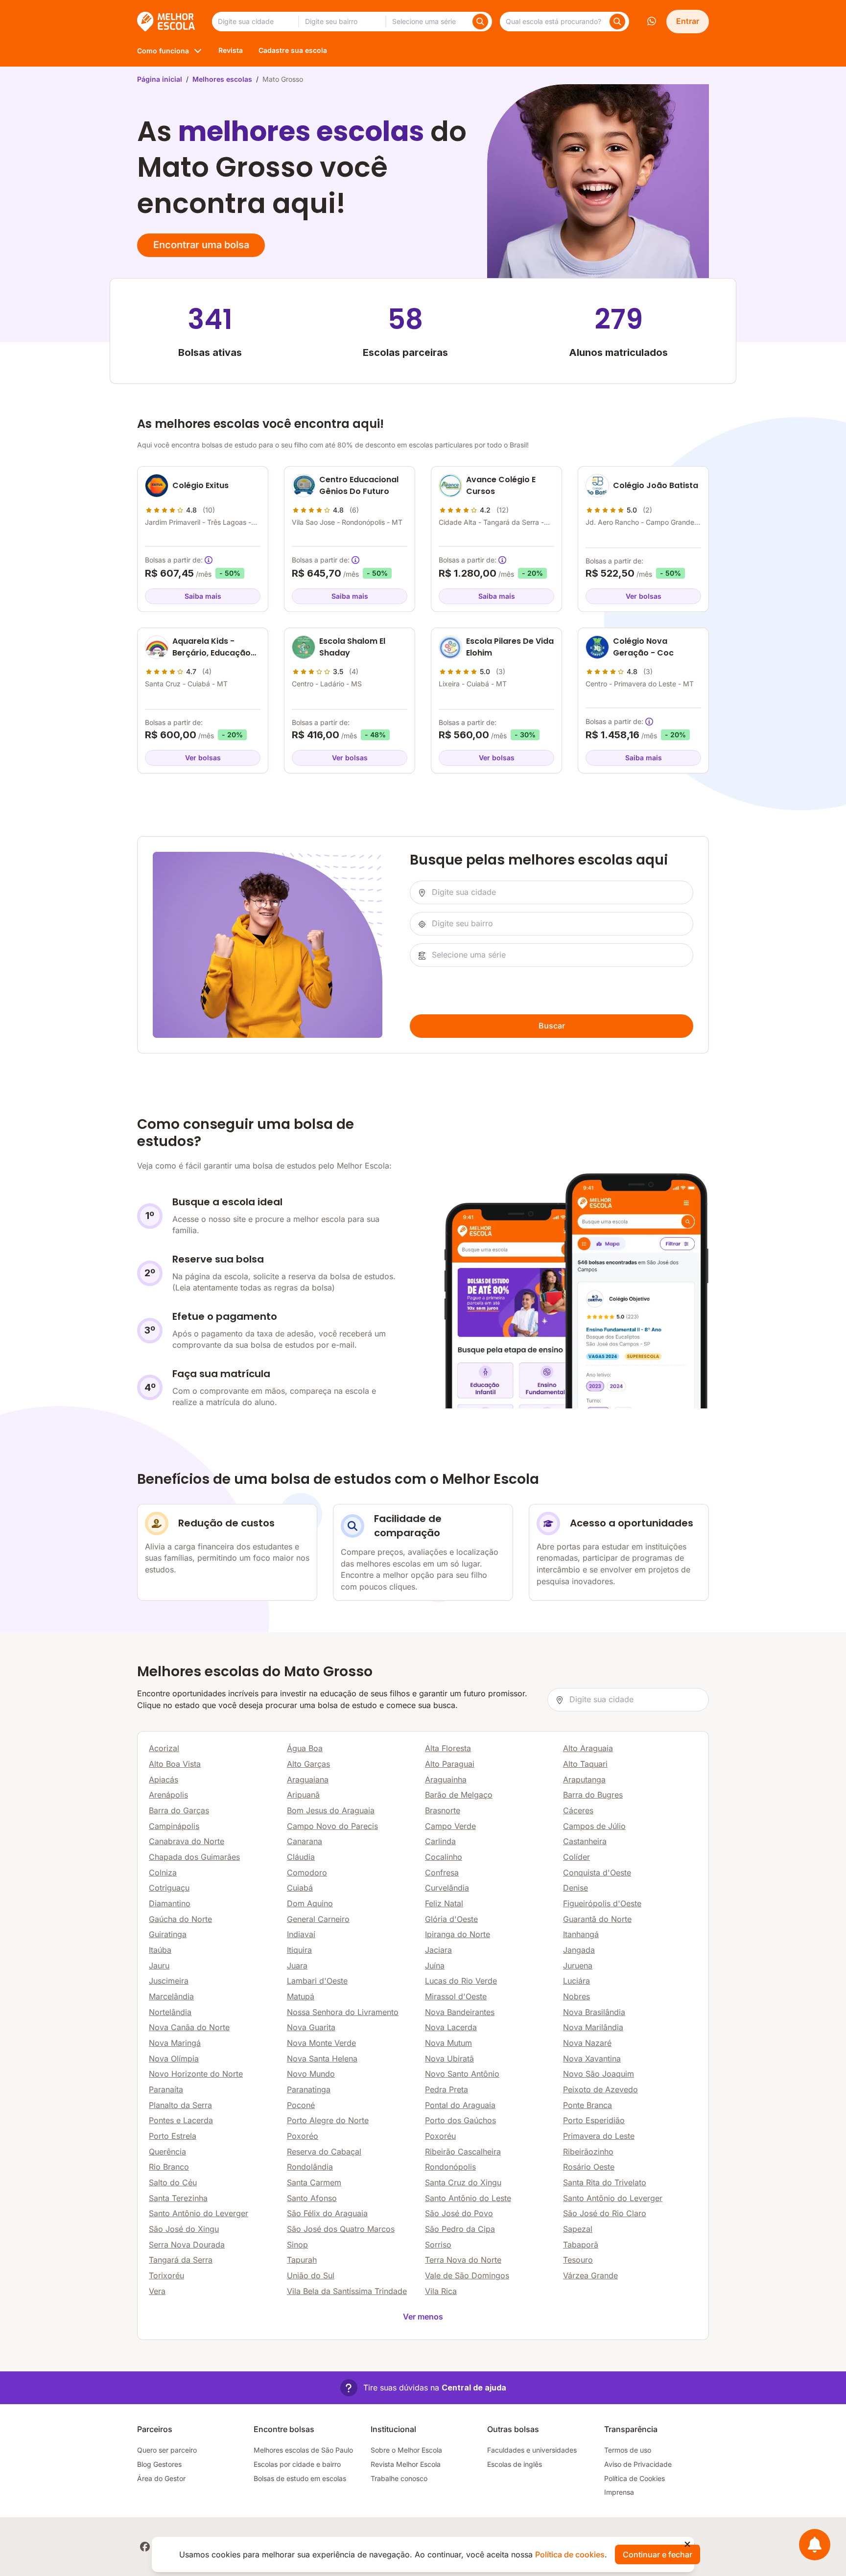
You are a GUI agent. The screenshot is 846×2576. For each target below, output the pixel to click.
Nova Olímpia (174, 2059)
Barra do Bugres (593, 1795)
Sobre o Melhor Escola (406, 2450)
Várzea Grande (590, 2275)
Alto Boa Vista (175, 1764)
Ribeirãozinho (588, 2152)
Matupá (301, 1996)
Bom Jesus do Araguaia (331, 1810)
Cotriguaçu (169, 1888)
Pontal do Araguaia (460, 2105)
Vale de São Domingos (467, 2275)
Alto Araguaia (588, 1748)
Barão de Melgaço (459, 1795)
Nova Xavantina (592, 2059)
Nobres (576, 1996)
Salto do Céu (173, 2182)
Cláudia (301, 1857)
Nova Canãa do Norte (189, 2027)
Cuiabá (300, 1888)
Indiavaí (301, 1934)
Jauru (159, 1966)
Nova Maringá (175, 2043)
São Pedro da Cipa (460, 2229)
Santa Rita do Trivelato (605, 2182)
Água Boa (305, 1748)
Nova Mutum (448, 2043)
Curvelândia (447, 1888)
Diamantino (170, 1903)
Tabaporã (581, 2245)
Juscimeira (169, 1981)
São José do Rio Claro (605, 2213)
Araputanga (584, 1780)
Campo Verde (450, 1826)
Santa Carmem (314, 2182)
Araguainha (446, 1780)
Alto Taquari (585, 1764)
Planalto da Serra (180, 2105)
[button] (423, 2388)
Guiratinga (168, 1934)
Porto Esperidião (594, 2120)
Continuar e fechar (658, 2554)
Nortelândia (170, 2012)
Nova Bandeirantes (460, 2012)
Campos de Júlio (594, 1826)
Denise (576, 1888)
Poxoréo (303, 2136)
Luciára (576, 1981)
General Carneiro (318, 1919)
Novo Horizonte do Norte (196, 2074)
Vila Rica (441, 2291)
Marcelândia (171, 1996)
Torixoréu (166, 2275)
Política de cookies (570, 2554)
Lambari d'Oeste (317, 1981)
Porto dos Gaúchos (460, 2120)
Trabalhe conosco (399, 2478)
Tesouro (578, 2260)
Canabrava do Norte (187, 1841)
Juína (435, 1966)
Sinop (297, 2245)
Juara (297, 1966)
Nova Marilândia (593, 2027)
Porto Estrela (173, 2136)
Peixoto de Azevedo (600, 2089)
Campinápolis (174, 1826)
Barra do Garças (179, 1810)
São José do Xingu (184, 2229)
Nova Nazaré (587, 2043)
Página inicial (160, 79)
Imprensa (619, 2492)
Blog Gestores (159, 2464)
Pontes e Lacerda (181, 2120)
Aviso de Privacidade (638, 2464)
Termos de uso (628, 2450)
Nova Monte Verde (321, 2043)
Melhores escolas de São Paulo (303, 2450)
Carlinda (440, 1841)
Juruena (578, 1966)
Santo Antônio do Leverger (613, 2198)
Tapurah (302, 2260)
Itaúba (160, 1950)
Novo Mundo (311, 2074)
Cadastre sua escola (293, 50)
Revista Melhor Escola (406, 2464)
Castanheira (585, 1841)
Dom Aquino (310, 1903)
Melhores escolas (222, 79)
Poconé (301, 2105)
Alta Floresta (448, 1748)
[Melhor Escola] (167, 22)
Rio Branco (169, 2167)
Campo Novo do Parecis (332, 1826)
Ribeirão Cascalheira (463, 2152)
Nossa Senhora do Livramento (343, 2012)
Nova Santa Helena (322, 2059)
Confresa (442, 1873)
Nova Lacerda (451, 2027)
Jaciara (438, 1950)
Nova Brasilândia (594, 2012)
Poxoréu (440, 2136)
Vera (157, 2291)
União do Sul (311, 2275)
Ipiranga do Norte (458, 1934)
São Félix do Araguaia (327, 2213)
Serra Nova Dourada (187, 2245)
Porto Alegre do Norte (328, 2120)
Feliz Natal (444, 1903)
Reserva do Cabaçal (324, 2152)
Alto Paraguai (450, 1764)
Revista (231, 50)
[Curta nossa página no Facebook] (145, 2547)
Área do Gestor (161, 2478)
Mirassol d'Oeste (456, 1996)
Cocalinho (444, 1857)
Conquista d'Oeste (597, 1873)
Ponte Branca (587, 2105)
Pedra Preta (446, 2089)
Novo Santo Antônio (462, 2074)
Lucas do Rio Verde (461, 1981)
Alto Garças (308, 1764)
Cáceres (578, 1810)
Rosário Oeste (589, 2167)
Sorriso (438, 2245)
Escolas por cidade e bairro (297, 2464)
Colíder (576, 1857)
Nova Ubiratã (449, 2059)
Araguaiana (308, 1780)
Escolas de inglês (515, 2464)
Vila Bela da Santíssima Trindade (347, 2291)
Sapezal (578, 2229)
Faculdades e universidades (532, 2450)
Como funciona (163, 51)
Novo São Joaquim (599, 2074)
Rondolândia (310, 2167)
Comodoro (307, 1873)
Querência (167, 2152)
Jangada (579, 1950)
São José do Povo (459, 2213)
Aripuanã (303, 1795)
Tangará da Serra (181, 2260)
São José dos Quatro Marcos (341, 2229)
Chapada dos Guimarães (194, 1857)
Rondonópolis (450, 2167)
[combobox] (255, 22)
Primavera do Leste (599, 2136)
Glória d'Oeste (451, 1919)
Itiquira (299, 1950)
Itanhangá (581, 1934)
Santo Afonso (312, 2198)
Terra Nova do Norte (463, 2260)
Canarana (305, 1841)
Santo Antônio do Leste (468, 2198)
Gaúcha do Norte (180, 1919)
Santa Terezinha (178, 2198)
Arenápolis (168, 1795)
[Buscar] (480, 22)
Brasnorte (443, 1810)
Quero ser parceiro (167, 2450)
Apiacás (164, 1780)
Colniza (163, 1873)
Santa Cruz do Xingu (463, 2182)
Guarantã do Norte (597, 1919)
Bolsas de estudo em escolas (300, 2478)
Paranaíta (166, 2089)
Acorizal (164, 1748)
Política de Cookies (634, 2478)
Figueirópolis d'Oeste (602, 1903)
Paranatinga (309, 2089)
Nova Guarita (311, 2027)
